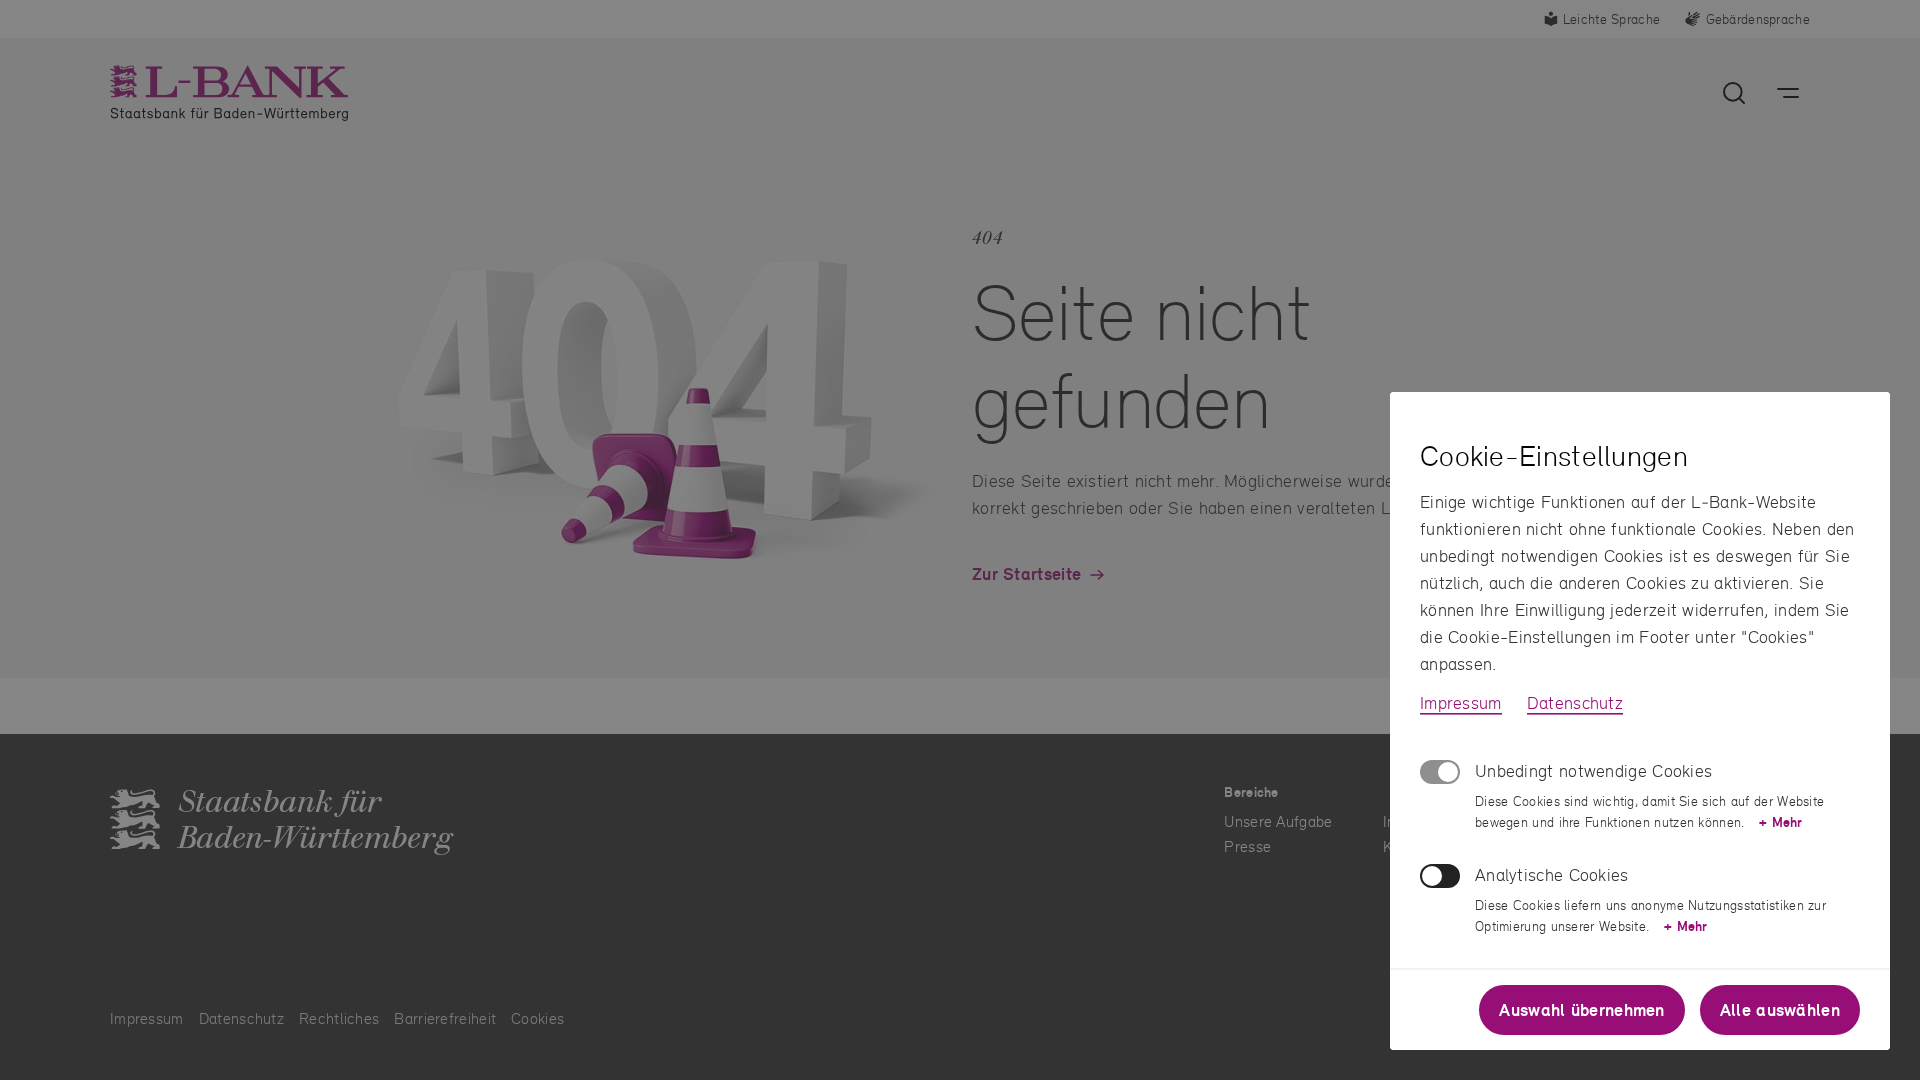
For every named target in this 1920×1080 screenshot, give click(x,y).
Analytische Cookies (1552, 874)
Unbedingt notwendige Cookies (1593, 770)
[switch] (1440, 876)
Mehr (1780, 822)
